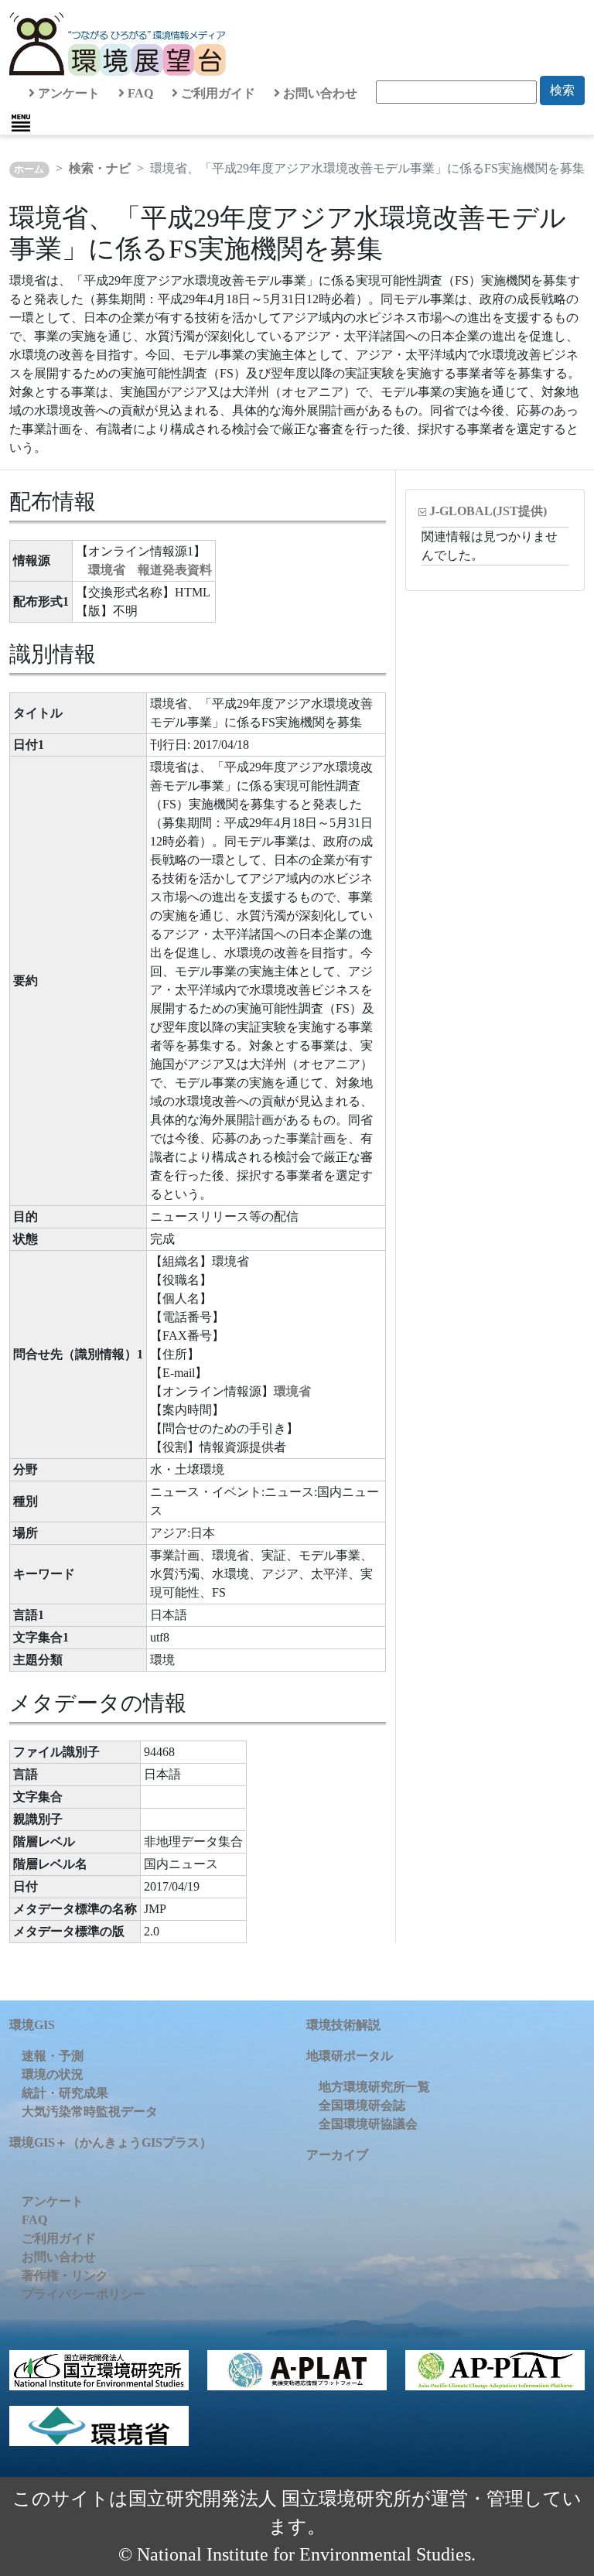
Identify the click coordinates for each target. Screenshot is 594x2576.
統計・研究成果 (65, 2093)
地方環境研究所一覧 (374, 2087)
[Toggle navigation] (21, 123)
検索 (562, 90)
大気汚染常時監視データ (90, 2111)
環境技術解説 (343, 2025)
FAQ (139, 93)
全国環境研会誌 (362, 2105)
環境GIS (32, 2025)
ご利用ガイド (217, 93)
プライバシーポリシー (84, 2294)
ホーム (29, 169)
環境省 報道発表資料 (150, 570)
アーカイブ (337, 2155)
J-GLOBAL (488, 511)
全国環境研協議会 (368, 2124)
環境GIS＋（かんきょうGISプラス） (111, 2142)
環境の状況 (53, 2074)
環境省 (292, 1391)
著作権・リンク (65, 2275)
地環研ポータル (350, 2056)
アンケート (67, 93)
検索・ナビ (100, 168)
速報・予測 (53, 2056)
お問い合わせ (319, 93)
